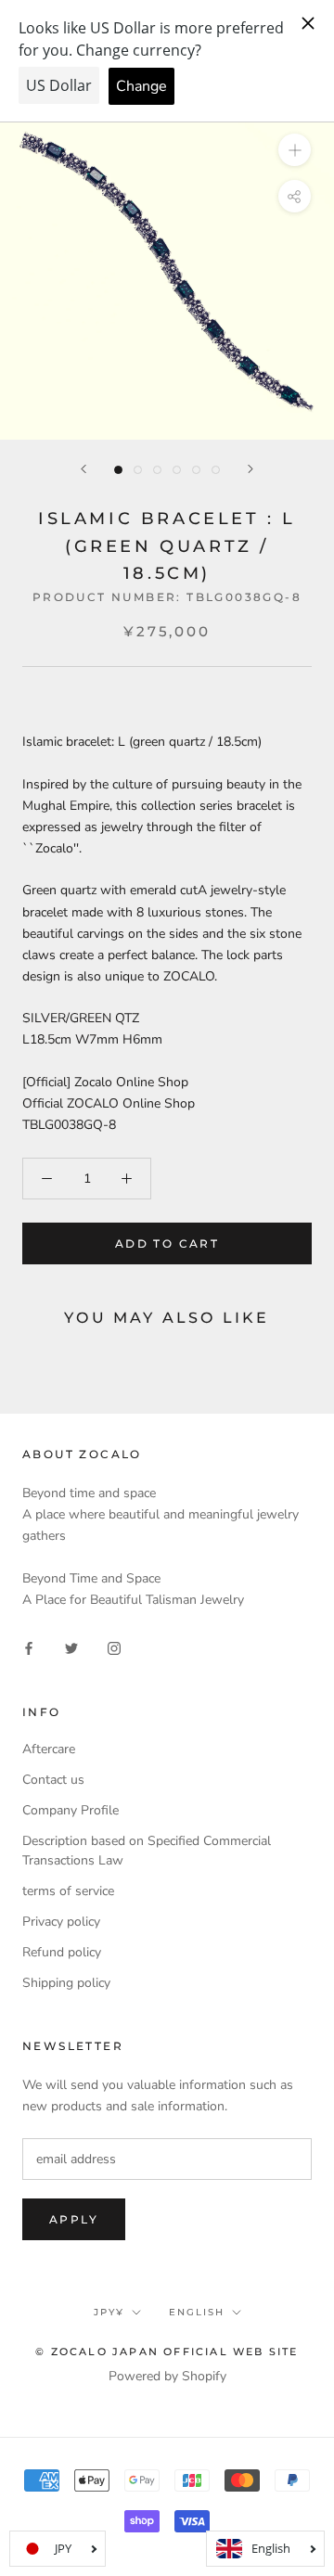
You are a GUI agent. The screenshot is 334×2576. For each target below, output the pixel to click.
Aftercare (49, 1749)
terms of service (68, 1891)
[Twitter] (71, 1648)
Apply (74, 2219)
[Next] (250, 469)
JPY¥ (109, 2312)
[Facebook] (29, 1648)
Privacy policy (61, 1922)
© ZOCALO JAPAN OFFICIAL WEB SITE (167, 2352)
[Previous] (83, 469)
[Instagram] (114, 1648)
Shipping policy (66, 1983)
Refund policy (62, 1952)
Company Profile (71, 1810)
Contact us (53, 1780)
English (197, 2312)
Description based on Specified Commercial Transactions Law (147, 1851)
